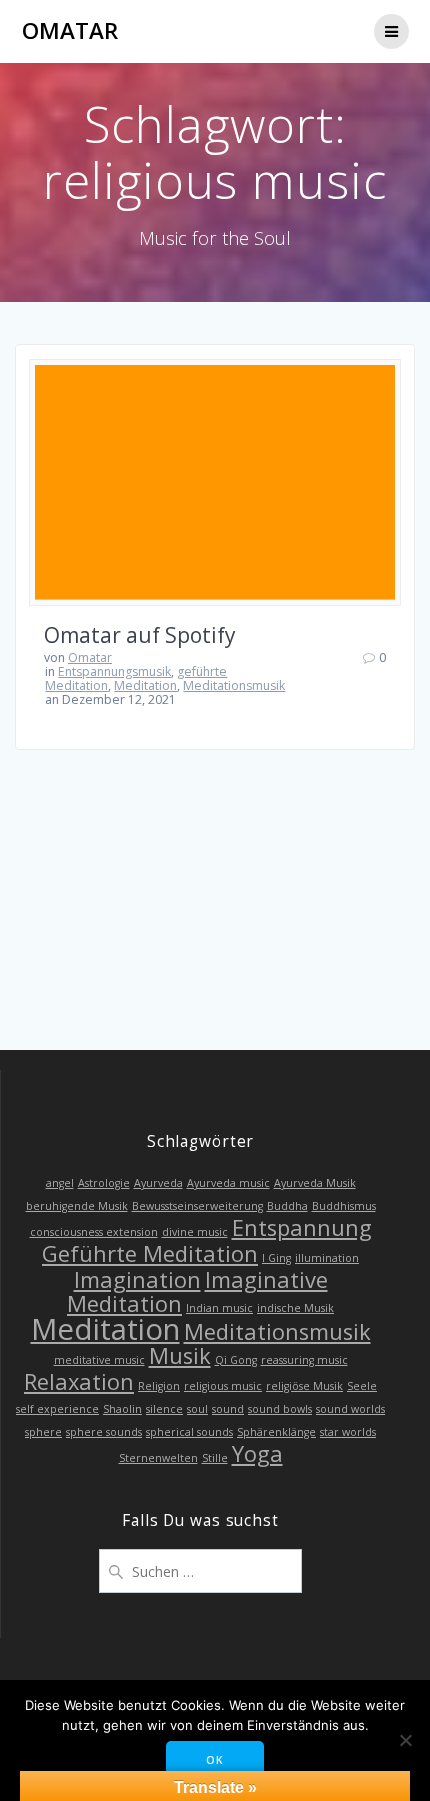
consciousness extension (94, 1232)
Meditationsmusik (234, 685)
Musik (180, 1355)
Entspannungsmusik (114, 671)
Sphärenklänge (276, 1432)
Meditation (145, 685)
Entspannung (302, 1227)
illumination (327, 1258)
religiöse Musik (304, 1386)
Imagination (137, 1279)
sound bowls (280, 1409)
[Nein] (405, 1740)
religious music (223, 1386)
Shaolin (122, 1409)
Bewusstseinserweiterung (197, 1206)
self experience (57, 1409)
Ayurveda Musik (315, 1183)
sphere (43, 1432)
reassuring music (304, 1360)
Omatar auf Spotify (140, 635)
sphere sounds (104, 1432)
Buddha (287, 1206)
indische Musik (295, 1308)
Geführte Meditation (150, 1253)
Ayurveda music (228, 1183)
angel (60, 1183)
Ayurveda (158, 1183)
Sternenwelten (158, 1458)
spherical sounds (189, 1432)
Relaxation (79, 1381)
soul (197, 1409)
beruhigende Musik (77, 1206)
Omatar (70, 31)
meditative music (99, 1360)
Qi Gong (236, 1360)
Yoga (257, 1453)
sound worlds (350, 1409)
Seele (362, 1386)
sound (228, 1409)
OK (215, 1760)
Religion (159, 1386)
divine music (195, 1232)
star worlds (348, 1432)
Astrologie (104, 1183)
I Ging (276, 1258)
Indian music (219, 1308)
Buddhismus (344, 1206)
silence (164, 1409)
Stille (215, 1458)
